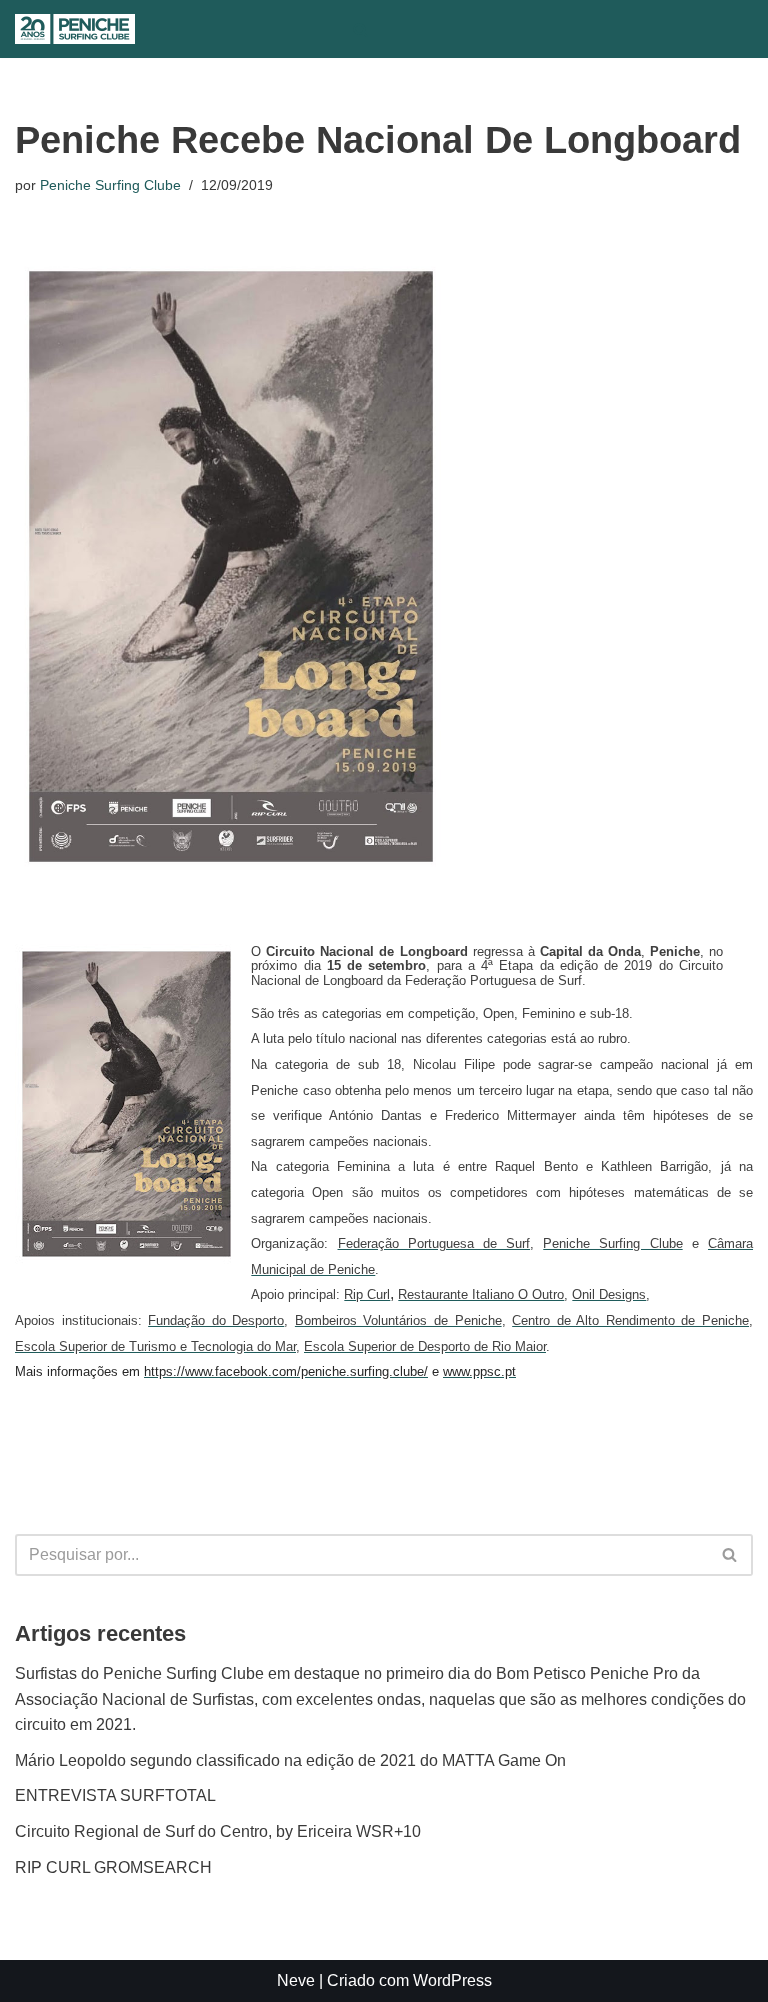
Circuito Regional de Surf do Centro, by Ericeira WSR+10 (218, 1831)
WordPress (452, 1980)
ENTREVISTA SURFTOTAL (115, 1795)
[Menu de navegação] (401, 29)
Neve (296, 1980)
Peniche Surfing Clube (110, 185)
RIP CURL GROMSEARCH (113, 1867)
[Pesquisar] (360, 29)
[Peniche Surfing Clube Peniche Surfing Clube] (75, 29)
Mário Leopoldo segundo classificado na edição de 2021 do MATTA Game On (290, 1760)
